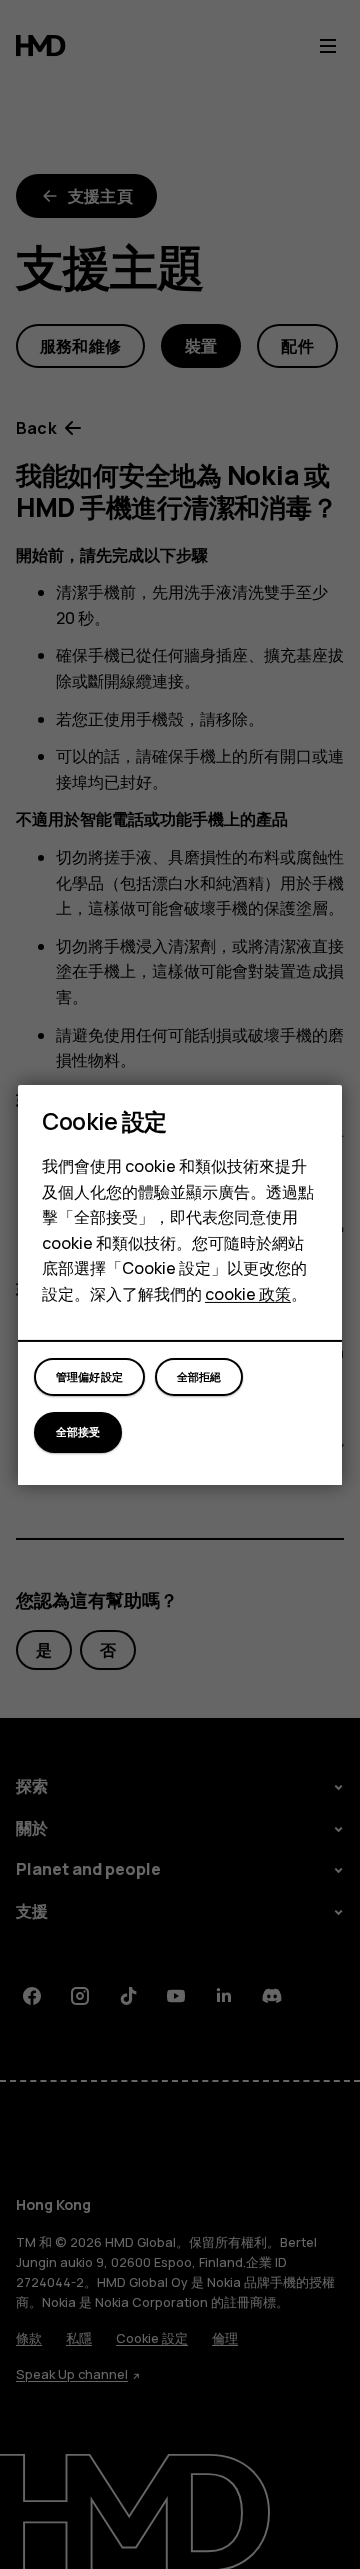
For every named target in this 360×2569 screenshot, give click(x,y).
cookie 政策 (248, 1294)
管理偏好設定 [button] (89, 1376)
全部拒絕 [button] (199, 1376)
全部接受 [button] (78, 1431)
